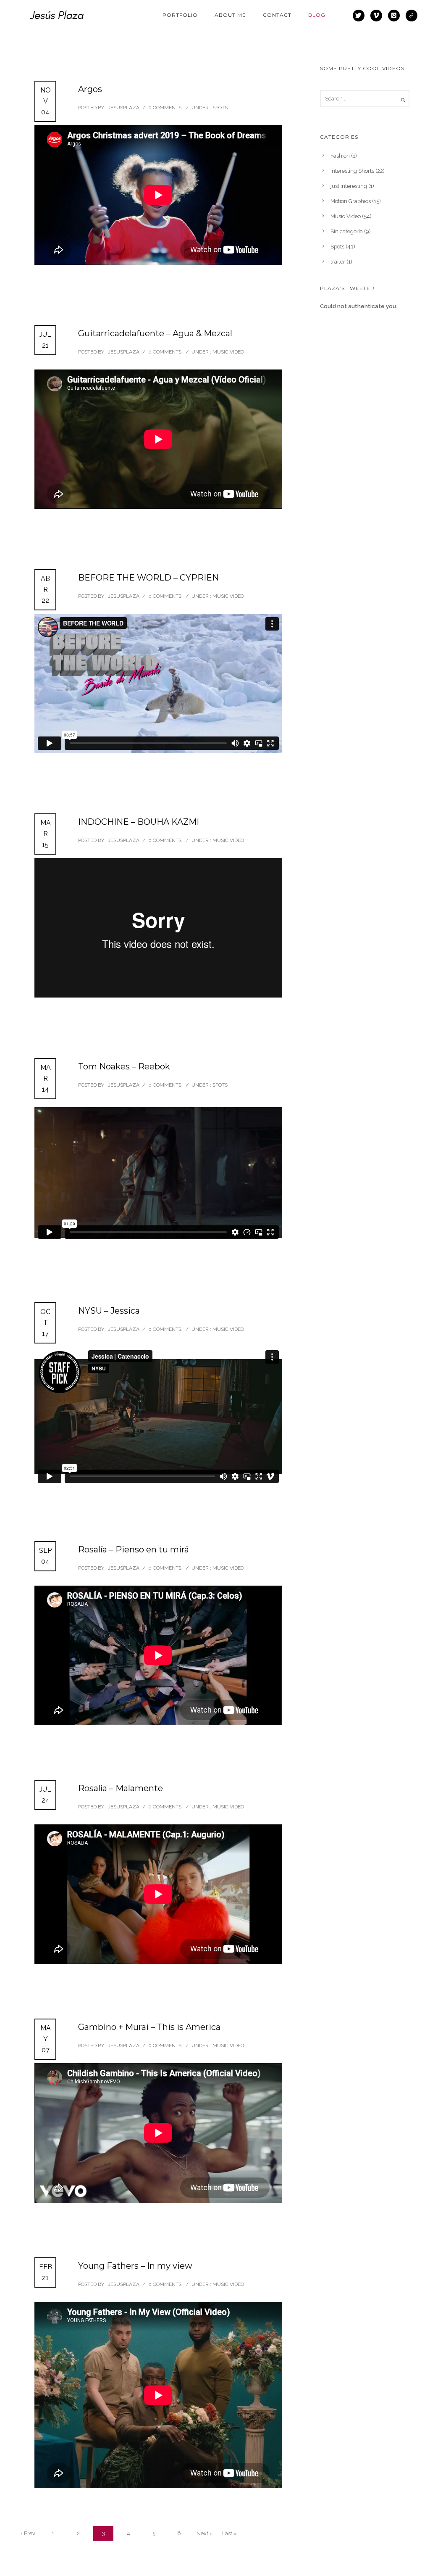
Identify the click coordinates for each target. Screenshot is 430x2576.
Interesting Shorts (352, 171)
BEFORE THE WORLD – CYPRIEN (148, 578)
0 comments (165, 108)
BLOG (317, 15)
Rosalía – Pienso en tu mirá (134, 1549)
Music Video (228, 352)
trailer (338, 262)
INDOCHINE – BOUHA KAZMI (139, 822)
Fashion (340, 156)
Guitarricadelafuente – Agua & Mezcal (155, 333)
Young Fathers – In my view (135, 2266)
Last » (229, 2533)
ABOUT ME (230, 15)
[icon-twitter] (361, 16)
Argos (90, 89)
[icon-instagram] (396, 16)
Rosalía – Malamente (121, 1788)
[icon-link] (412, 16)
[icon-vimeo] (378, 16)
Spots (219, 108)
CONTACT (277, 15)
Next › (204, 2533)
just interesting (349, 186)
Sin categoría (347, 231)
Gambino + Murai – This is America (149, 2027)
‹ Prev (28, 2533)
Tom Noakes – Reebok (124, 1066)
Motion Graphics (351, 201)
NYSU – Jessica (109, 1311)
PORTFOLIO (180, 15)
